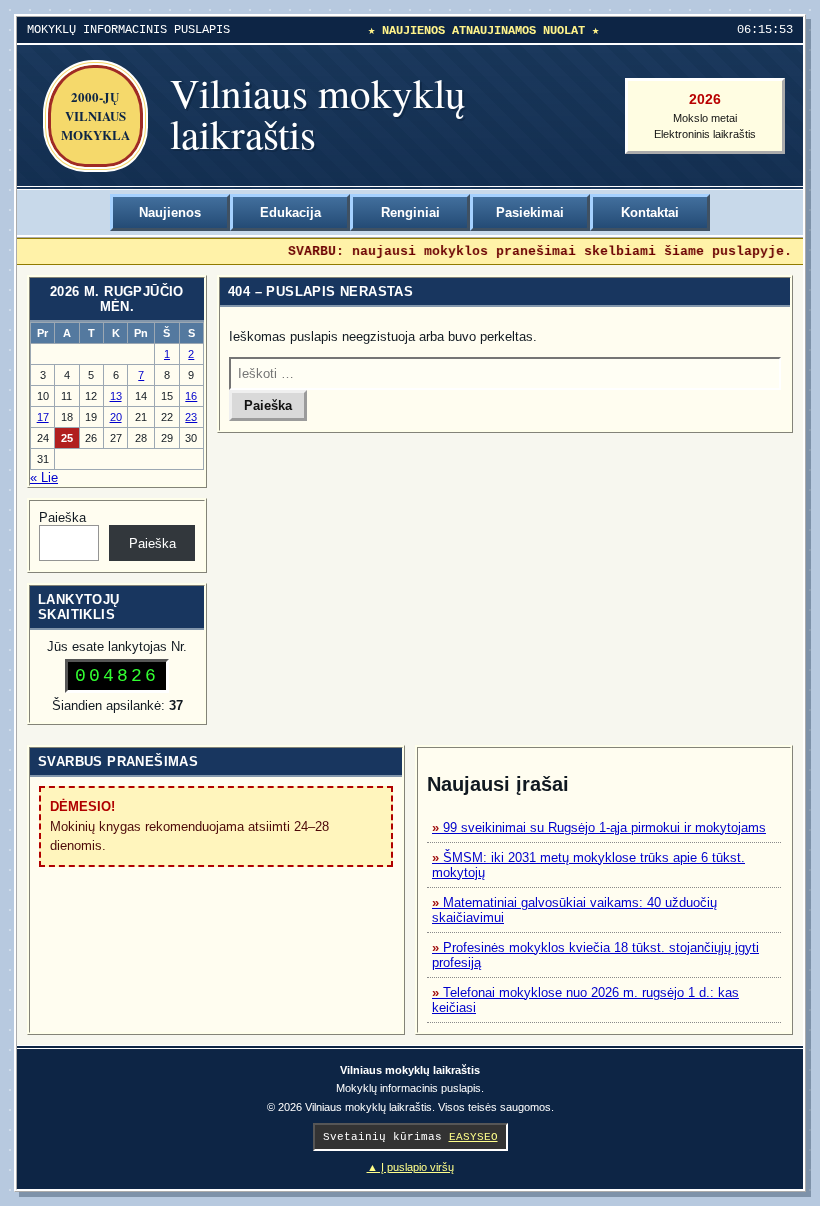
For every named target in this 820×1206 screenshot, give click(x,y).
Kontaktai (650, 212)
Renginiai (410, 212)
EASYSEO (473, 1137)
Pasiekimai (530, 212)
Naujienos (170, 212)
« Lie (44, 477)
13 (116, 396)
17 (43, 417)
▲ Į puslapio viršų (410, 1167)
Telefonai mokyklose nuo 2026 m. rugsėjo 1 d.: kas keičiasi (585, 1000)
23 (191, 417)
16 (191, 396)
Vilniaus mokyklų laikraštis (318, 113)
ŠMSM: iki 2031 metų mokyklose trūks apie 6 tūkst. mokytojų (588, 865)
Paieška (62, 517)
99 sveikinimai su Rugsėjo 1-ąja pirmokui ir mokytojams (604, 827)
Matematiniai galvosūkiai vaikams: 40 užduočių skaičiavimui (574, 910)
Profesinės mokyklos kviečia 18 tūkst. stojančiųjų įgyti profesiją (595, 955)
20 (116, 417)
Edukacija (290, 212)
